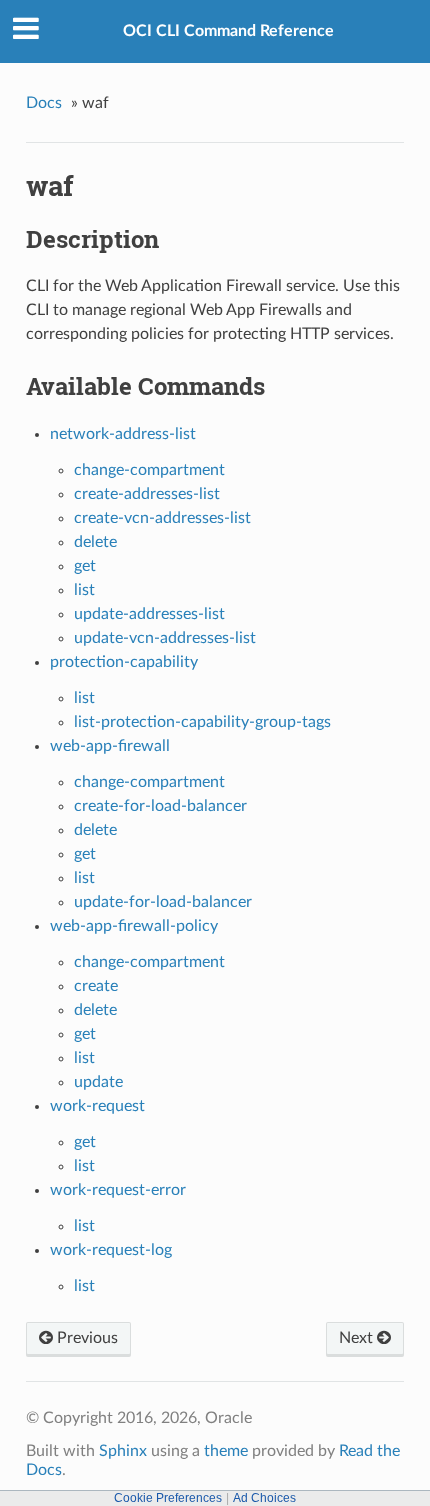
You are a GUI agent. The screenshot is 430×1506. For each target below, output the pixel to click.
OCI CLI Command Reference (228, 31)
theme (226, 1451)
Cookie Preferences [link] (168, 1498)
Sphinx (123, 1451)
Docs (44, 103)
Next (358, 1338)
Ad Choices (264, 1498)
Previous (85, 1338)
